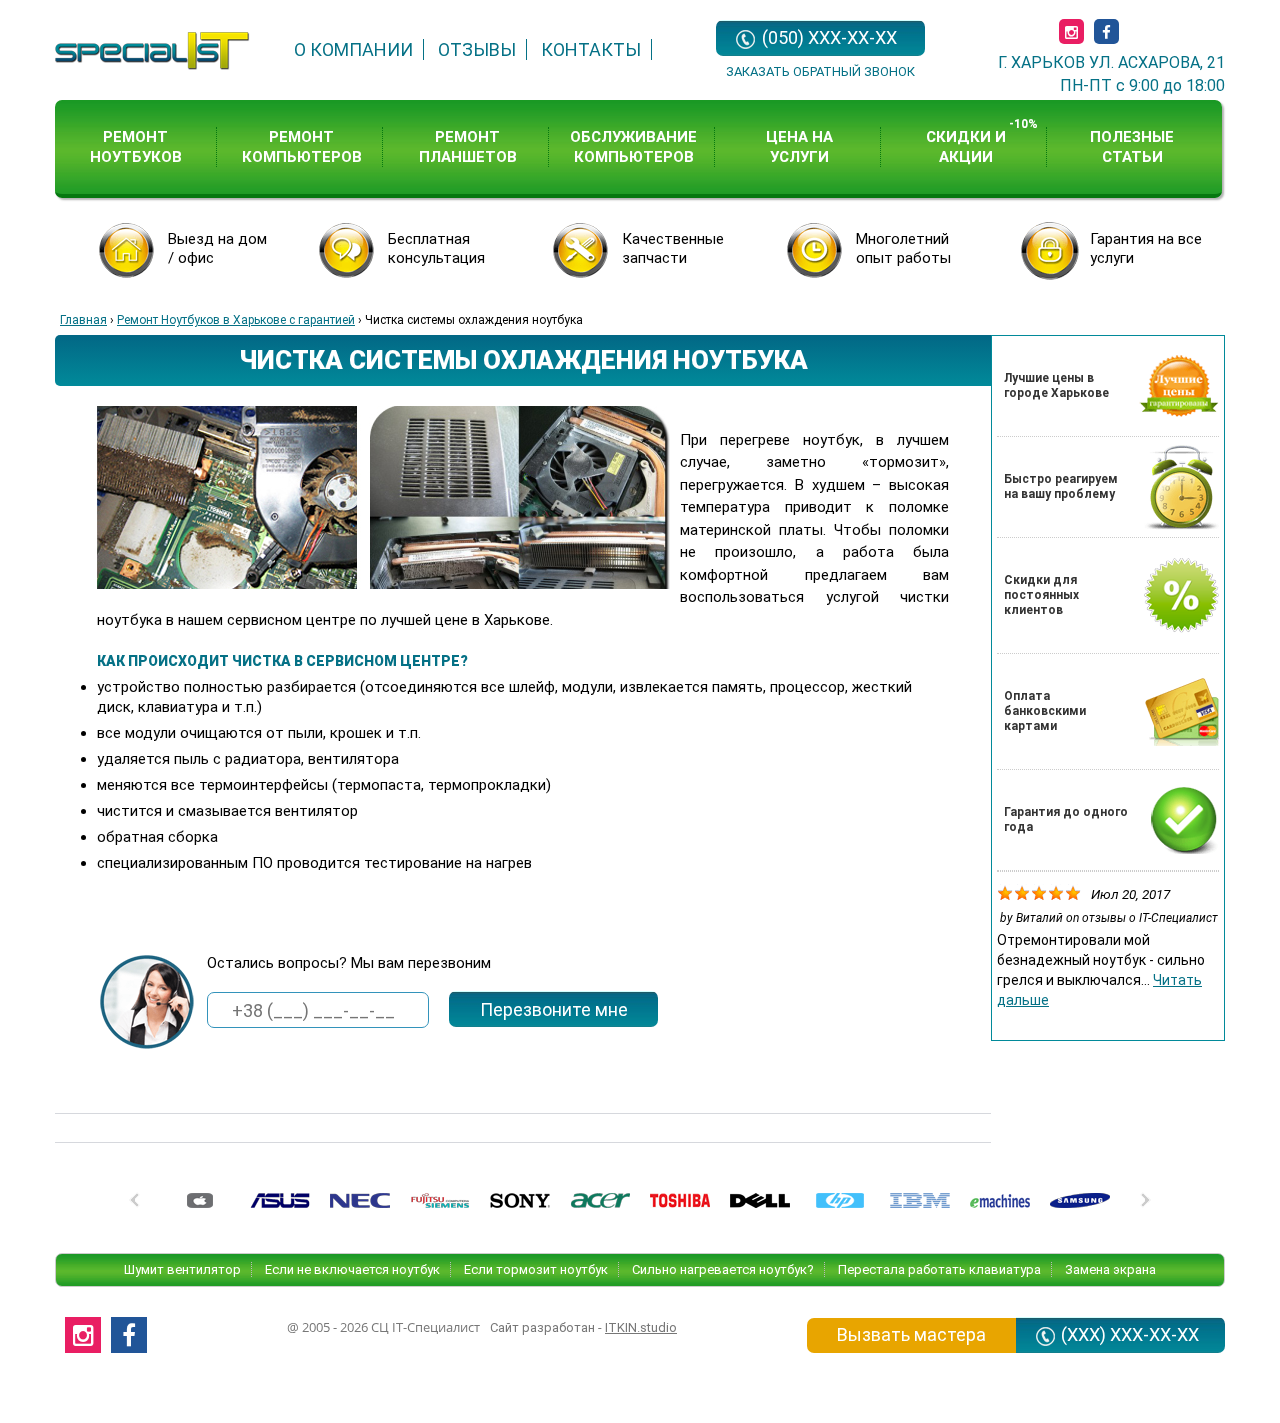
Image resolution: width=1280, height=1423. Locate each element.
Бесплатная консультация (436, 248)
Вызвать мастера (911, 1334)
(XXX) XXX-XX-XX (1130, 1334)
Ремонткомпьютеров (302, 147)
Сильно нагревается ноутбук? (723, 1269)
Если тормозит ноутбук (536, 1269)
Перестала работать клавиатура (939, 1269)
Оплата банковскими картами (1045, 711)
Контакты (591, 49)
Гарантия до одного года (1066, 819)
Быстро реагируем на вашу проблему (1061, 486)
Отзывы (477, 49)
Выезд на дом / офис (217, 248)
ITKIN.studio (641, 1327)
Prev (136, 1206)
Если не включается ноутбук (352, 1269)
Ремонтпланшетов (468, 147)
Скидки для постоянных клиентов (1041, 595)
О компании (353, 49)
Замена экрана (1110, 1269)
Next (1144, 1206)
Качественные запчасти (673, 248)
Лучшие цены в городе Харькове (1056, 385)
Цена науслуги (799, 147)
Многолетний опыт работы (903, 248)
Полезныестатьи (1132, 147)
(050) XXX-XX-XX (829, 37)
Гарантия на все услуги (1146, 248)
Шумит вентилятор (182, 1269)
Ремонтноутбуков (136, 147)
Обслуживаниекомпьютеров (633, 147)
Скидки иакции (966, 147)
